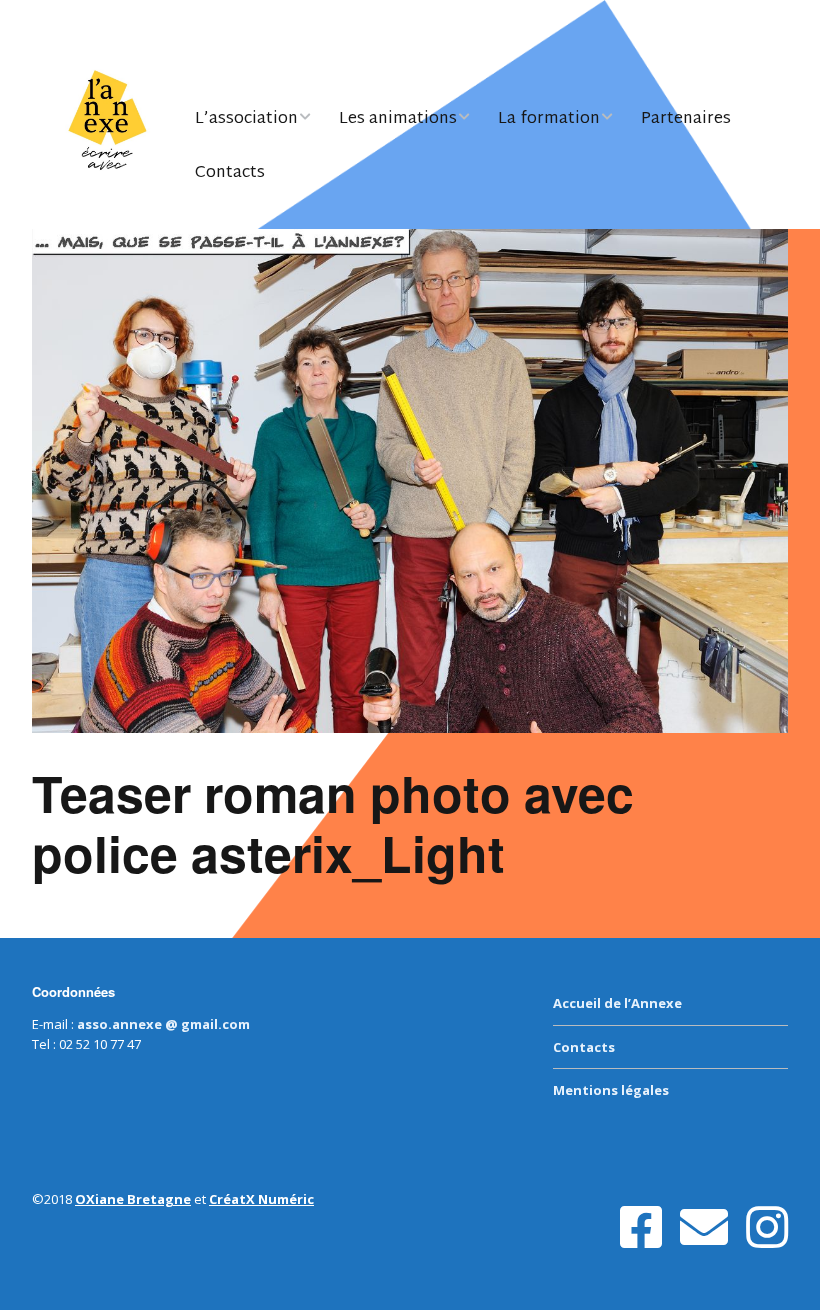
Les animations (398, 119)
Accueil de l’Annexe (617, 1003)
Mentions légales (611, 1090)
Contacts (230, 173)
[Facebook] (641, 1227)
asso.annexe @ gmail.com (163, 1024)
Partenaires (686, 119)
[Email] (704, 1227)
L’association (246, 119)
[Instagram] (767, 1227)
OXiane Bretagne (133, 1199)
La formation (549, 119)
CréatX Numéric (261, 1199)
